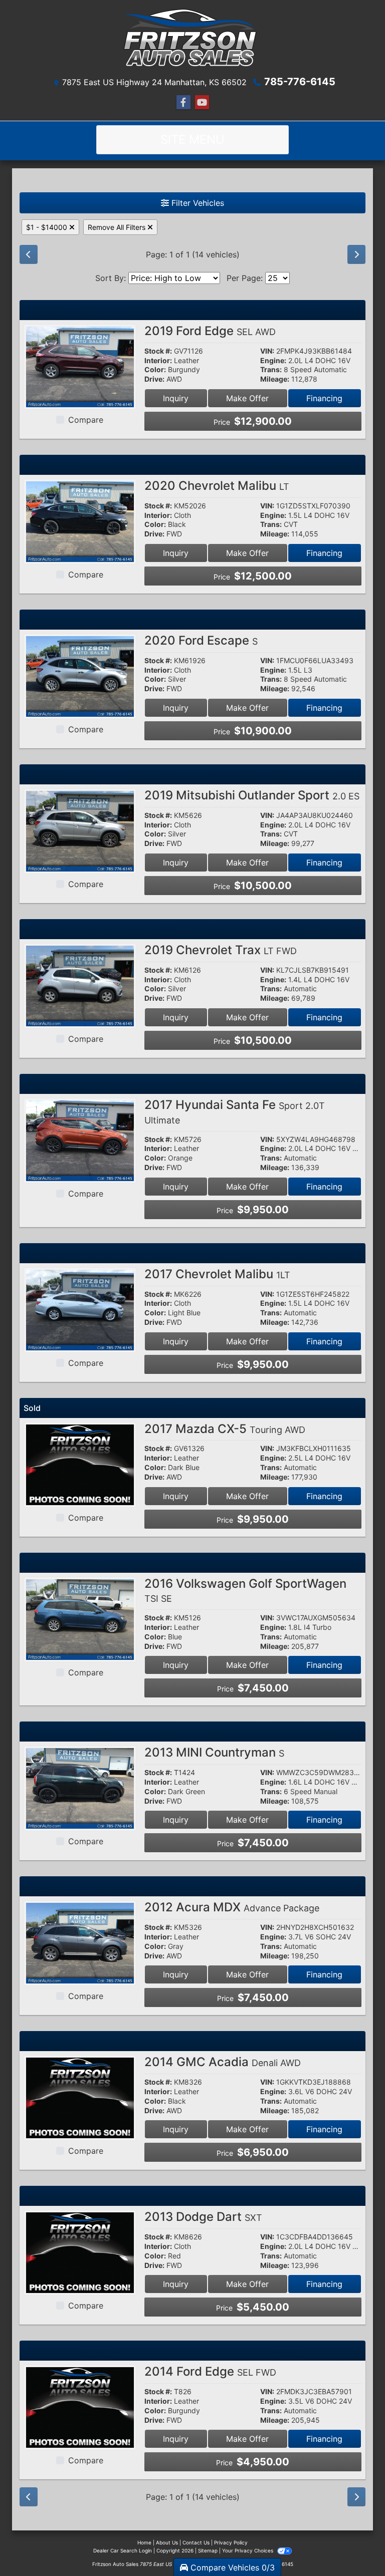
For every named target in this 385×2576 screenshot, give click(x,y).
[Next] (356, 254)
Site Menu (192, 139)
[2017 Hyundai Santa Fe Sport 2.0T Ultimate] (80, 1140)
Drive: (154, 379)
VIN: (267, 351)
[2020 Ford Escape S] (80, 676)
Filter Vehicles (197, 203)
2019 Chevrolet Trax (221, 950)
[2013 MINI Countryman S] (80, 1788)
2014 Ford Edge (210, 2371)
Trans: (271, 370)
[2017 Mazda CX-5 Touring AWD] (80, 1464)
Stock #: (158, 351)
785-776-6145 (300, 82)
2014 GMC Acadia (223, 2062)
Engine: (273, 361)
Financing (324, 398)
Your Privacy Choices (248, 2550)
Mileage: (275, 379)
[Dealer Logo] (192, 40)
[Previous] (29, 254)
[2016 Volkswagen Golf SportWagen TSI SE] (80, 1619)
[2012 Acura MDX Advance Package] (80, 1942)
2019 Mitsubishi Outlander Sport (252, 795)
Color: (155, 370)
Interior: (158, 361)
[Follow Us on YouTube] (202, 102)
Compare (86, 420)
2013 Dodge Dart (203, 2217)
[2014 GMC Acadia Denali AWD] (80, 2097)
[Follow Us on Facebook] (183, 102)
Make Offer (247, 398)
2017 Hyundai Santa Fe (235, 1111)
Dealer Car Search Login (123, 2550)
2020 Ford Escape (201, 640)
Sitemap (208, 2550)
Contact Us (196, 2542)
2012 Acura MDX (232, 1907)
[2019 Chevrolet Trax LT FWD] (80, 985)
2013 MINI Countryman (214, 1752)
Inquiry (176, 398)
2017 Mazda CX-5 (225, 1429)
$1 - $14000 (48, 227)
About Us (167, 2542)
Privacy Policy (231, 2542)
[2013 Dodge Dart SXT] (80, 2252)
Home (144, 2542)
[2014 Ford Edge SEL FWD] (80, 2407)
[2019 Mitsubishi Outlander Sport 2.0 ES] (80, 830)
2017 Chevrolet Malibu (217, 1274)
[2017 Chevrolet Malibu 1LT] (80, 1309)
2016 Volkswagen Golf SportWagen (245, 1590)
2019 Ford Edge (210, 331)
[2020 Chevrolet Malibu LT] (80, 521)
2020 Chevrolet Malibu (217, 486)
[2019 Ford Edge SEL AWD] (80, 366)
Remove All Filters (118, 227)
